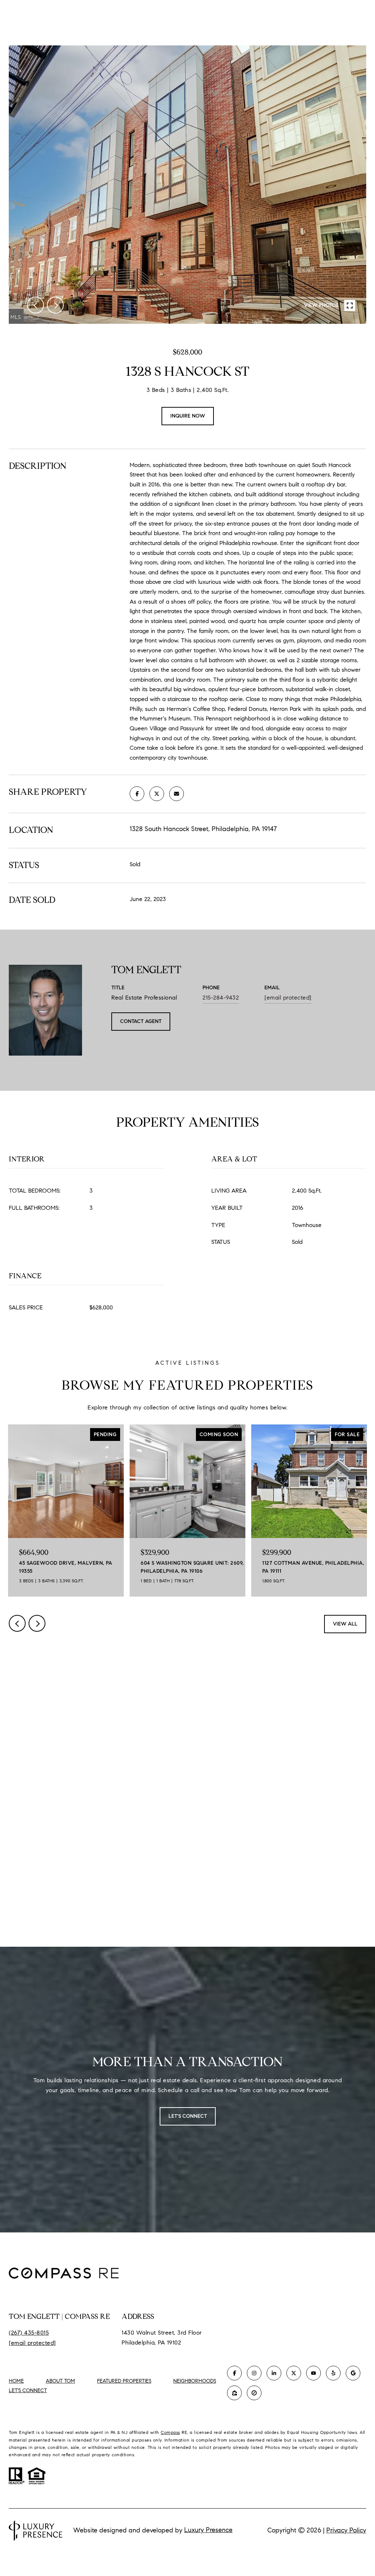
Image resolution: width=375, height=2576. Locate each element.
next (55, 305)
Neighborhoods (195, 2381)
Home (16, 2381)
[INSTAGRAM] (254, 2373)
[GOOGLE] (353, 2373)
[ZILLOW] (234, 2393)
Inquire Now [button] (188, 416)
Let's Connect (28, 2391)
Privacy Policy (346, 2530)
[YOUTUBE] (313, 2373)
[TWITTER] (294, 2373)
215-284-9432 (221, 998)
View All (345, 1624)
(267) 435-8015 (29, 2333)
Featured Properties (124, 2381)
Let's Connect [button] (188, 2116)
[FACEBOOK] (234, 2373)
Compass (170, 2432)
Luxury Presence (208, 2530)
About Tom (60, 2381)
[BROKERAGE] (254, 2393)
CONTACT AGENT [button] (141, 1021)
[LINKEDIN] (274, 2373)
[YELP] (333, 2373)
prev (36, 305)
